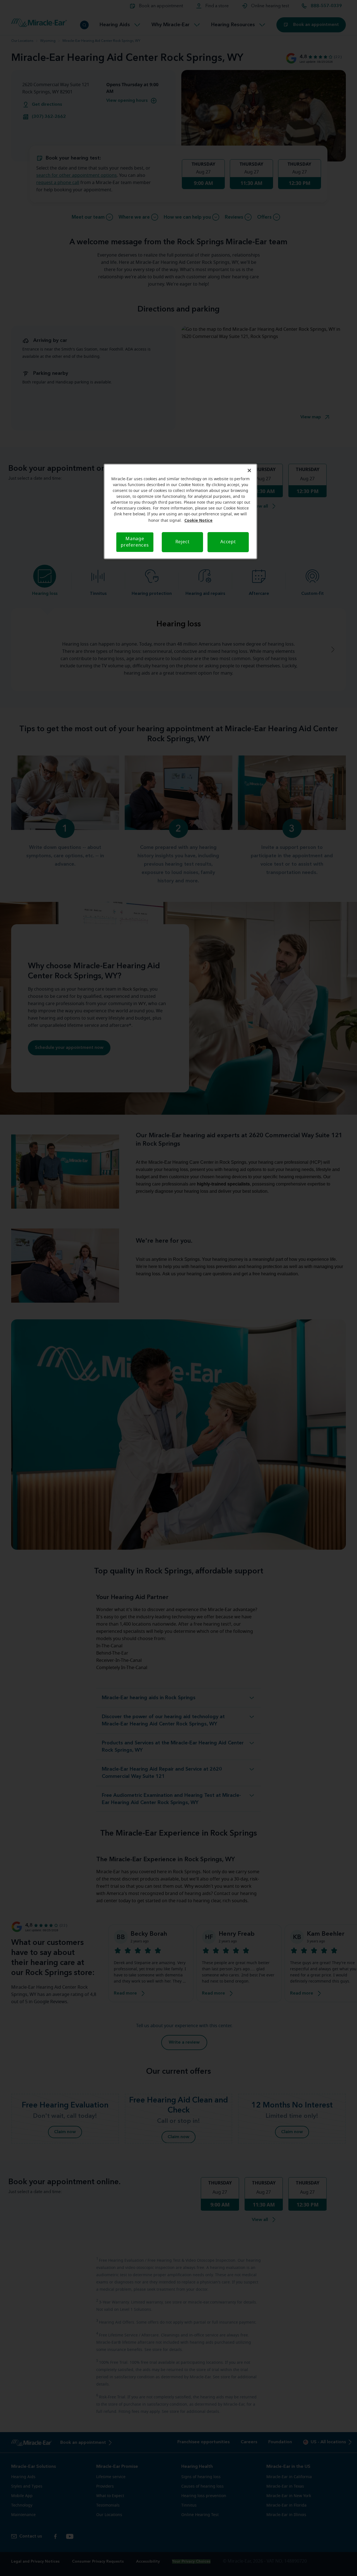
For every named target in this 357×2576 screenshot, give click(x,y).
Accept (228, 542)
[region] (180, 511)
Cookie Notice (198, 520)
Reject (183, 542)
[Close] (249, 470)
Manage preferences (135, 542)
